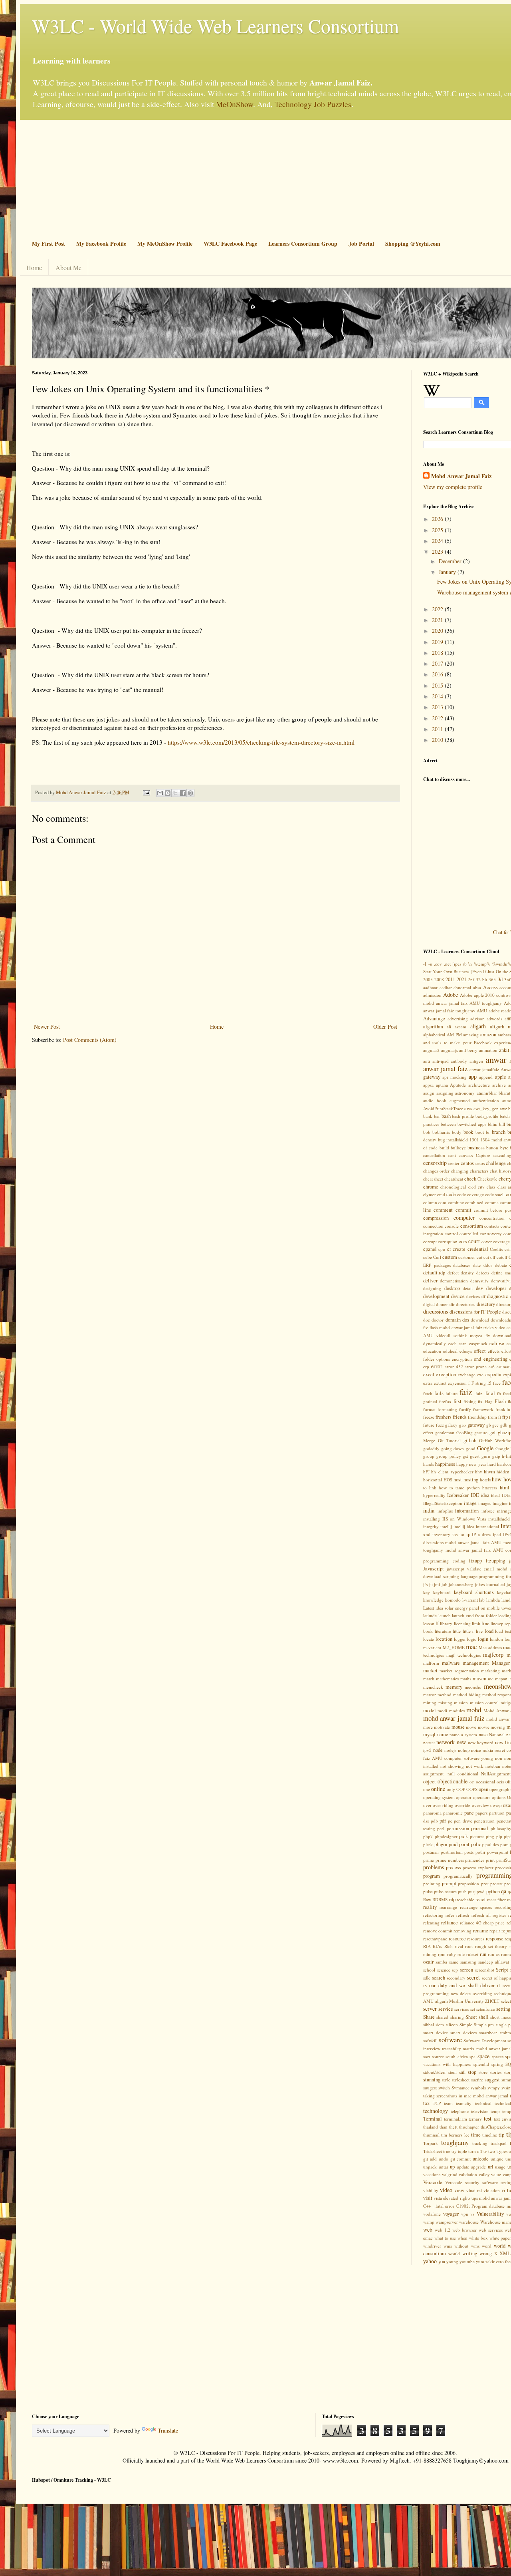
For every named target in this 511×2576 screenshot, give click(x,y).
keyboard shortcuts (474, 1592)
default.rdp (434, 1273)
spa (472, 2056)
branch (499, 1132)
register (499, 1915)
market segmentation (459, 1671)
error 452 (454, 1367)
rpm (442, 1954)
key (427, 1592)
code (451, 1194)
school (429, 1970)
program (432, 1876)
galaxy (451, 1425)
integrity (431, 1526)
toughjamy (455, 2142)
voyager (451, 2214)
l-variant (470, 1600)
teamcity (464, 2103)
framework (483, 1409)
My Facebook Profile (101, 243)
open (483, 1789)
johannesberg (461, 1584)
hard (492, 1464)
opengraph (499, 1789)
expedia (493, 1374)
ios (455, 1534)
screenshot (485, 1970)
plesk (428, 1844)
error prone (476, 1367)
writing (470, 2253)
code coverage (470, 1194)
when (462, 2238)
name (443, 1734)
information (467, 1511)
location (444, 1639)
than (444, 2127)
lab (482, 1600)
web (428, 2229)
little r (468, 1631)
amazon (488, 1035)
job (445, 1584)
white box (478, 2238)
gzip (496, 1456)
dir (452, 1304)
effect (480, 1351)
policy (477, 1844)
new (461, 1742)
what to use (445, 2238)
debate (501, 1265)
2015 (438, 685)
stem (453, 2072)
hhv (479, 1472)
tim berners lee (455, 2135)
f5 (489, 1383)
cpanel (430, 1249)
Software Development (485, 2040)
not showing (452, 1766)
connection (433, 1226)
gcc (495, 1425)
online (438, 1789)
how (497, 1479)
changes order (436, 1171)
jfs (425, 1584)
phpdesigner (446, 1836)
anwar (496, 1059)
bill (502, 1124)
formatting (447, 1409)
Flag (489, 1401)
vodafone (432, 2214)
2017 (438, 663)
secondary (456, 1978)
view (459, 2190)
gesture (481, 1432)
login (483, 1639)
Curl (437, 1257)
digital (429, 1304)
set (473, 2009)
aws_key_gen (486, 1108)
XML (505, 2253)
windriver (432, 2246)
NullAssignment (496, 1774)
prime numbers (450, 1860)
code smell (495, 1194)
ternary (475, 2119)
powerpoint (498, 1852)
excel (429, 1374)
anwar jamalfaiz (484, 1069)
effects (494, 1351)
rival (459, 1946)
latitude (430, 1615)
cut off (489, 1257)
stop (472, 2072)
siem (440, 2024)
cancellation (434, 1155)
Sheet (471, 2017)
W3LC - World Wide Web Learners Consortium (215, 26)
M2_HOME (454, 1647)
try (454, 2151)
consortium (472, 1226)
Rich (449, 1946)
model (430, 1710)
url (491, 2167)
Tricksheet (433, 2151)
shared (442, 2017)
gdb (504, 1425)
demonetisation (454, 1281)
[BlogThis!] (168, 793)
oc (472, 1782)
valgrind (450, 2174)
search (439, 1978)
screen (466, 1970)
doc (427, 1320)
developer (496, 1288)
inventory (441, 1534)
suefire (477, 2080)
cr (449, 1249)
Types (502, 2151)
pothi (480, 1852)
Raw (427, 1899)
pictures (477, 1836)
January (448, 572)
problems (434, 1867)
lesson (429, 1623)
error (437, 1366)
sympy (494, 2088)
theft (453, 2127)
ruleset (472, 1954)
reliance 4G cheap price (482, 1923)
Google (485, 1448)
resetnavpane (435, 1939)
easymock (478, 1343)
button (492, 1148)
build (444, 1148)
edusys (466, 1351)
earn (463, 1343)
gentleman (445, 1432)
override (462, 1805)
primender (475, 1860)
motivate (442, 1727)
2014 (438, 696)
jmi (437, 1584)
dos (466, 1320)
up (452, 2167)
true (447, 2151)
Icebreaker (458, 1495)
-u (430, 964)
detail (468, 1288)
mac (471, 1647)
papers (481, 1813)
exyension (457, 1383)
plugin (441, 1844)
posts (469, 1852)
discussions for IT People (475, 1312)
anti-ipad (441, 1061)
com (442, 1202)
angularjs (450, 1050)
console (452, 1226)
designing (432, 1288)
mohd (474, 1710)
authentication (486, 1100)
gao (462, 1425)
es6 (492, 1367)
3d (500, 979)
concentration (492, 1218)
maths (466, 1679)
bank (428, 1116)
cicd (472, 1187)
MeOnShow (235, 104)
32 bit (481, 979)
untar (444, 2167)
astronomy (465, 1093)
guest (475, 1456)
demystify (479, 1281)
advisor (477, 1019)
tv (485, 2151)
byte (504, 1148)
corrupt (430, 1241)
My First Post (49, 243)
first (458, 1401)
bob (427, 1132)
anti (427, 1061)
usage (500, 2167)
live (479, 1631)
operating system (439, 1797)
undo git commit (455, 2159)
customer (467, 1257)
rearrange (448, 1907)
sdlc (427, 1978)
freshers (444, 1417)
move (471, 1727)
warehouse (469, 2222)
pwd (481, 1891)
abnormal (462, 987)
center (454, 1163)
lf (437, 1623)
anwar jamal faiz (445, 1068)
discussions (436, 1311)
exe (480, 1374)
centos (467, 1163)
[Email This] (160, 793)
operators (482, 1797)
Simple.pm (484, 2024)
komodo (453, 1600)
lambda (493, 1600)
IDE (475, 1495)
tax (426, 2103)
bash (446, 1116)
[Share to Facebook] (183, 793)
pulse (428, 1891)
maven (479, 1679)
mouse (458, 1727)
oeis (500, 1782)
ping (490, 1836)
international (487, 1526)
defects (483, 1273)
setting (503, 2009)
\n (470, 964)
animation (488, 1050)
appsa (428, 1085)
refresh (463, 1915)
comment (443, 1210)
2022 (438, 609)
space (483, 2056)
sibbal (429, 2024)
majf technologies (463, 1655)
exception (446, 1374)
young (452, 2261)
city (481, 1187)
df (483, 1296)
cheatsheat (454, 1179)
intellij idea (464, 1526)
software (450, 2040)
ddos (488, 1265)
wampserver (447, 2222)
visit (428, 2198)
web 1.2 (443, 2230)
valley (484, 2174)
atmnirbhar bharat (494, 1093)
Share (429, 2017)
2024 (438, 541)
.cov (438, 964)
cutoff (502, 1257)
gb (489, 1425)
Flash (500, 1401)
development (436, 1296)
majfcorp (493, 1655)
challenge (496, 1163)
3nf (507, 979)
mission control (484, 1702)
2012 (438, 718)
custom (450, 1257)
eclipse (497, 1343)
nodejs (450, 1750)
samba (441, 1962)
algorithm (433, 1027)
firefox (445, 1401)
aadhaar (430, 987)
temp (495, 2111)
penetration (484, 1821)
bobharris (441, 1132)
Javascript (434, 1569)
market (430, 1671)
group (429, 1456)
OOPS (472, 1789)
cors (463, 1241)
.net (447, 964)
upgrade (478, 2167)
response (495, 1939)
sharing (457, 2017)
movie (484, 1727)
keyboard (442, 1592)
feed (507, 1393)
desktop (452, 1288)
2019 (438, 642)
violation (492, 2190)
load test (503, 1631)
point (464, 1844)
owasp (496, 1805)
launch (445, 1615)
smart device (436, 2032)
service (446, 2009)
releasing (431, 1923)
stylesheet (461, 2080)
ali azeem (457, 1027)
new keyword (481, 1742)
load (489, 1631)
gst (465, 1456)
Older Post (385, 1027)
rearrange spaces (476, 1907)
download (480, 1320)
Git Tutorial (449, 1440)
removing (462, 1931)
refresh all (481, 1915)
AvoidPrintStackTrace (443, 1108)
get (493, 1432)
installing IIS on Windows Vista (455, 1519)
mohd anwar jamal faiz (454, 1718)
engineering (495, 1359)
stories (496, 2072)
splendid (481, 2064)
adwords (494, 1019)
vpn (465, 2214)
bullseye (458, 1148)
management (476, 1663)
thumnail (431, 2135)
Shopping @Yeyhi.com (413, 243)
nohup (464, 1750)
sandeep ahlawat (494, 1962)
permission (458, 1828)
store (483, 2072)
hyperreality (434, 1495)
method (445, 1694)
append (486, 1077)
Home (34, 267)
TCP (437, 2103)
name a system (463, 1734)
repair (495, 1931)
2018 (438, 653)
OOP (461, 1789)
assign (429, 1093)
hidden (503, 1472)
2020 (438, 631)
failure (452, 1393)
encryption (462, 1359)
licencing (462, 1623)
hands (429, 1464)
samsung (468, 1962)
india (429, 1510)
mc (491, 1679)
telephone (460, 2111)
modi (442, 1710)
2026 (438, 519)
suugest (430, 2088)
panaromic (453, 1813)
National (497, 1734)
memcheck (433, 1687)
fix (480, 1401)
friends (460, 1417)
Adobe (451, 995)
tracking (480, 2143)
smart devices (463, 2032)
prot (485, 1883)
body (457, 1132)
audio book (435, 1100)
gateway (476, 1425)
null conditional (463, 1774)
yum (480, 2261)
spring (497, 2064)
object (430, 1782)
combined (474, 1202)
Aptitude (458, 1085)
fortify (465, 1409)
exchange (467, 1374)
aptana (442, 1085)
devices (473, 1296)
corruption (448, 1241)
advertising (458, 1019)
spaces (498, 2056)
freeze (429, 1417)
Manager (501, 1663)
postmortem (452, 1852)
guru (486, 1456)
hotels (485, 1480)
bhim (493, 1124)
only (451, 1789)
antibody (459, 1061)
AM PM (454, 1035)
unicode (481, 2159)
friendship (477, 1417)
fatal (490, 1393)
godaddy (431, 1448)
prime (429, 1860)
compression (436, 1218)
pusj (472, 1891)
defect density (461, 1273)
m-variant (432, 1647)
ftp (505, 1417)
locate (429, 1639)
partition (497, 1813)
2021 (438, 620)
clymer (430, 1194)
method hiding (467, 1694)
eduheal (450, 1351)
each (453, 1343)
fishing (470, 1401)
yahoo (430, 2261)
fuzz (440, 1425)
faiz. (479, 1393)
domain (453, 1320)
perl (441, 1828)
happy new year (471, 1464)
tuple (462, 2151)
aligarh (478, 1026)
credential (478, 1249)
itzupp (475, 1561)
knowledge (433, 1600)
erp (426, 1367)
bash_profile (487, 1116)
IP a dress (481, 1534)
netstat (429, 1742)
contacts (492, 1226)
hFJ (426, 1472)
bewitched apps (472, 1124)
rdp (452, 1899)
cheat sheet (433, 1179)
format (429, 1409)
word (487, 2246)
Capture (483, 1155)
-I (425, 964)
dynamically (435, 1343)
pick (463, 1836)
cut (479, 1257)
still (462, 2072)
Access (490, 987)
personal (480, 1828)
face (497, 1383)
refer (450, 1915)
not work (475, 1766)
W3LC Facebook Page (230, 243)
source (438, 2056)
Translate (168, 2430)
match (429, 1679)
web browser (464, 2230)
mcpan (501, 1679)
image (470, 1503)
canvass (466, 1155)
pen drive (463, 1821)
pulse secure (445, 1891)
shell (484, 2017)
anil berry (468, 1050)
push (462, 1891)
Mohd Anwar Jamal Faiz (461, 476)
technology (436, 2111)
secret (473, 1977)
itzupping (495, 1561)
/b (465, 964)
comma (492, 1202)
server (430, 2009)
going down (453, 1448)
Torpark (431, 2143)
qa (504, 1891)
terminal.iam (456, 2119)
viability (431, 2190)
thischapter (469, 2127)
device (458, 1296)
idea (485, 1495)
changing (460, 1171)
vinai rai (474, 2190)
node (438, 1750)
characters (479, 1171)
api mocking (454, 1077)
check (470, 1179)
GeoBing (464, 1432)
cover (487, 1241)
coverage (501, 1241)
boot (480, 1132)
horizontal (433, 1480)
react (481, 1899)
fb (499, 1393)
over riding (443, 1805)
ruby (452, 1954)
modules (457, 1710)
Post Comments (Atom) (90, 1040)
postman (431, 1852)
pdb (434, 1821)
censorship (435, 1163)
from (492, 1417)
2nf (471, 979)
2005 (428, 979)
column (430, 1202)
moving (498, 1727)
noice (476, 1750)
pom (504, 1844)
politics (492, 1844)
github (470, 1440)
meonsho (473, 1687)
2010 (438, 740)
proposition (468, 1883)
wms (475, 2246)
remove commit (438, 1931)
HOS (448, 1480)
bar (437, 1116)
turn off (475, 2151)
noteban (493, 1766)
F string (479, 1383)
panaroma (432, 1813)
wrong (486, 2253)
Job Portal (361, 243)
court (474, 1241)
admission (432, 995)
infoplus (445, 1511)
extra (428, 1383)
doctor (438, 1320)
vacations (432, 2174)
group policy (449, 1456)
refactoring (433, 1915)
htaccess (490, 1488)
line (485, 1623)
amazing (471, 1035)
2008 (439, 979)
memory (454, 1687)
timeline (490, 2135)
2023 (438, 552)
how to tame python (459, 1488)
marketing (490, 1671)
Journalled (495, 1584)
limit (476, 1623)
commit (463, 1210)
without (461, 2246)
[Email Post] (146, 792)
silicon (452, 2024)
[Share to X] (175, 793)
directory (486, 1304)
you (442, 2261)
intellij (446, 1526)
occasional (485, 1782)
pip (499, 1836)
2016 (438, 674)
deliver (430, 1281)
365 (492, 979)
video (446, 2190)
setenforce (486, 2009)
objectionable (453, 1781)
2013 (438, 707)
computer (464, 1217)
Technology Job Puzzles (313, 104)
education (432, 1351)
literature (443, 1631)
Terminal (433, 2119)
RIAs (437, 1946)
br (488, 1132)
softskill (430, 2040)
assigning (445, 1093)
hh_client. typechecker (452, 1472)
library (446, 1623)
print (490, 1860)
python (493, 1891)
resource (457, 1939)
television (480, 2111)
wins (448, 2246)
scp (455, 1970)
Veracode (433, 2182)
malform (431, 1663)
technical (483, 2103)
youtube (467, 2261)
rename (481, 1931)
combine (456, 1202)
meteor (430, 1694)
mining (430, 1702)
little (457, 1631)
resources (476, 1939)
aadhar (446, 987)
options (499, 1797)
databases (462, 1265)
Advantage (434, 1019)
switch (444, 2088)
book (468, 1132)
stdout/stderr (435, 2072)
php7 (428, 1836)
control (451, 1233)
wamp (429, 2222)
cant (452, 1155)
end (477, 1359)
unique (497, 2159)
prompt (449, 1883)
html (505, 1488)
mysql (429, 1734)
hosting (471, 1480)
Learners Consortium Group (303, 243)
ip (468, 1534)
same (454, 1962)
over (427, 1805)
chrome (431, 1187)
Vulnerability (490, 2214)
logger (460, 1639)
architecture (479, 1085)
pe (450, 1821)
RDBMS (440, 1899)
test (488, 2118)
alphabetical (434, 1035)
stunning (432, 2080)
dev (479, 1288)
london (496, 1639)
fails (439, 1393)
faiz (466, 1391)
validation (468, 2174)
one (427, 1789)
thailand (431, 2127)
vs (472, 2214)
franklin (503, 1409)
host (458, 1480)
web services (491, 2230)
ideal (495, 1495)
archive (499, 1085)
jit (431, 1584)
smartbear (488, 2032)
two (492, 2151)
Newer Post (47, 1027)
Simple (466, 2024)
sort (427, 2056)
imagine (500, 1503)
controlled (469, 1233)
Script (502, 1970)
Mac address (490, 1647)
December (451, 561)
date (477, 1265)
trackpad (499, 2143)
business (476, 1148)
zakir (490, 2261)
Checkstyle (487, 1179)
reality (430, 1907)
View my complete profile (453, 487)
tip (501, 2135)
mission (461, 1702)
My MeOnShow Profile (165, 243)
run (483, 1954)
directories (465, 1304)
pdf (443, 1821)
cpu (442, 1249)
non (499, 1758)
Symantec (460, 2088)
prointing (432, 1883)
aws (468, 1108)
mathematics (447, 1679)
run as (494, 1954)
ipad (497, 1534)
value (496, 2174)
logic (472, 1639)
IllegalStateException (443, 1503)
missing (445, 1702)
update (463, 2167)
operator (464, 1797)
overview (480, 1805)
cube (428, 1257)
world (500, 2246)
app (473, 1076)
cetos (480, 1163)
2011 (438, 729)
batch (505, 1116)
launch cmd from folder (474, 1615)
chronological (453, 1187)
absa (477, 987)
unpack (430, 2167)
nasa (483, 1734)
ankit (504, 1050)
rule (461, 1954)
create (459, 1249)
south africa (457, 2056)
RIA (427, 1946)
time (476, 2135)
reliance (450, 1923)
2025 (438, 530)
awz (503, 1108)
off (508, 1782)
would (454, 2253)
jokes (480, 1584)
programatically (458, 1876)
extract (440, 1383)
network (446, 1742)
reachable (465, 1899)
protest (496, 1883)
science (444, 1970)
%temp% (482, 964)
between (448, 1124)
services (461, 2009)
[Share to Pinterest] (190, 793)
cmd (441, 1194)
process (454, 1867)
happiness (445, 1464)
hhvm (489, 1472)
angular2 (431, 1050)
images (485, 1503)
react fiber (496, 1899)
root (469, 1946)
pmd (453, 1844)
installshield (499, 1519)
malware (451, 1663)
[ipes (457, 964)
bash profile (463, 1116)
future (429, 1425)
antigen (476, 1061)
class (491, 1187)
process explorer (478, 1867)
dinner (442, 1304)
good (471, 1448)
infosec (488, 1511)
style (446, 2080)
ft (500, 1417)
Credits (496, 1249)
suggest (492, 2080)
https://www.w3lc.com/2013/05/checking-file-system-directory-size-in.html (261, 742)
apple (501, 1077)
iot (462, 1534)
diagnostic (498, 1296)
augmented (460, 1100)
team (448, 2103)
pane (469, 1813)
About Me (68, 267)
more (428, 1727)
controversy (491, 1233)
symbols (478, 2088)
